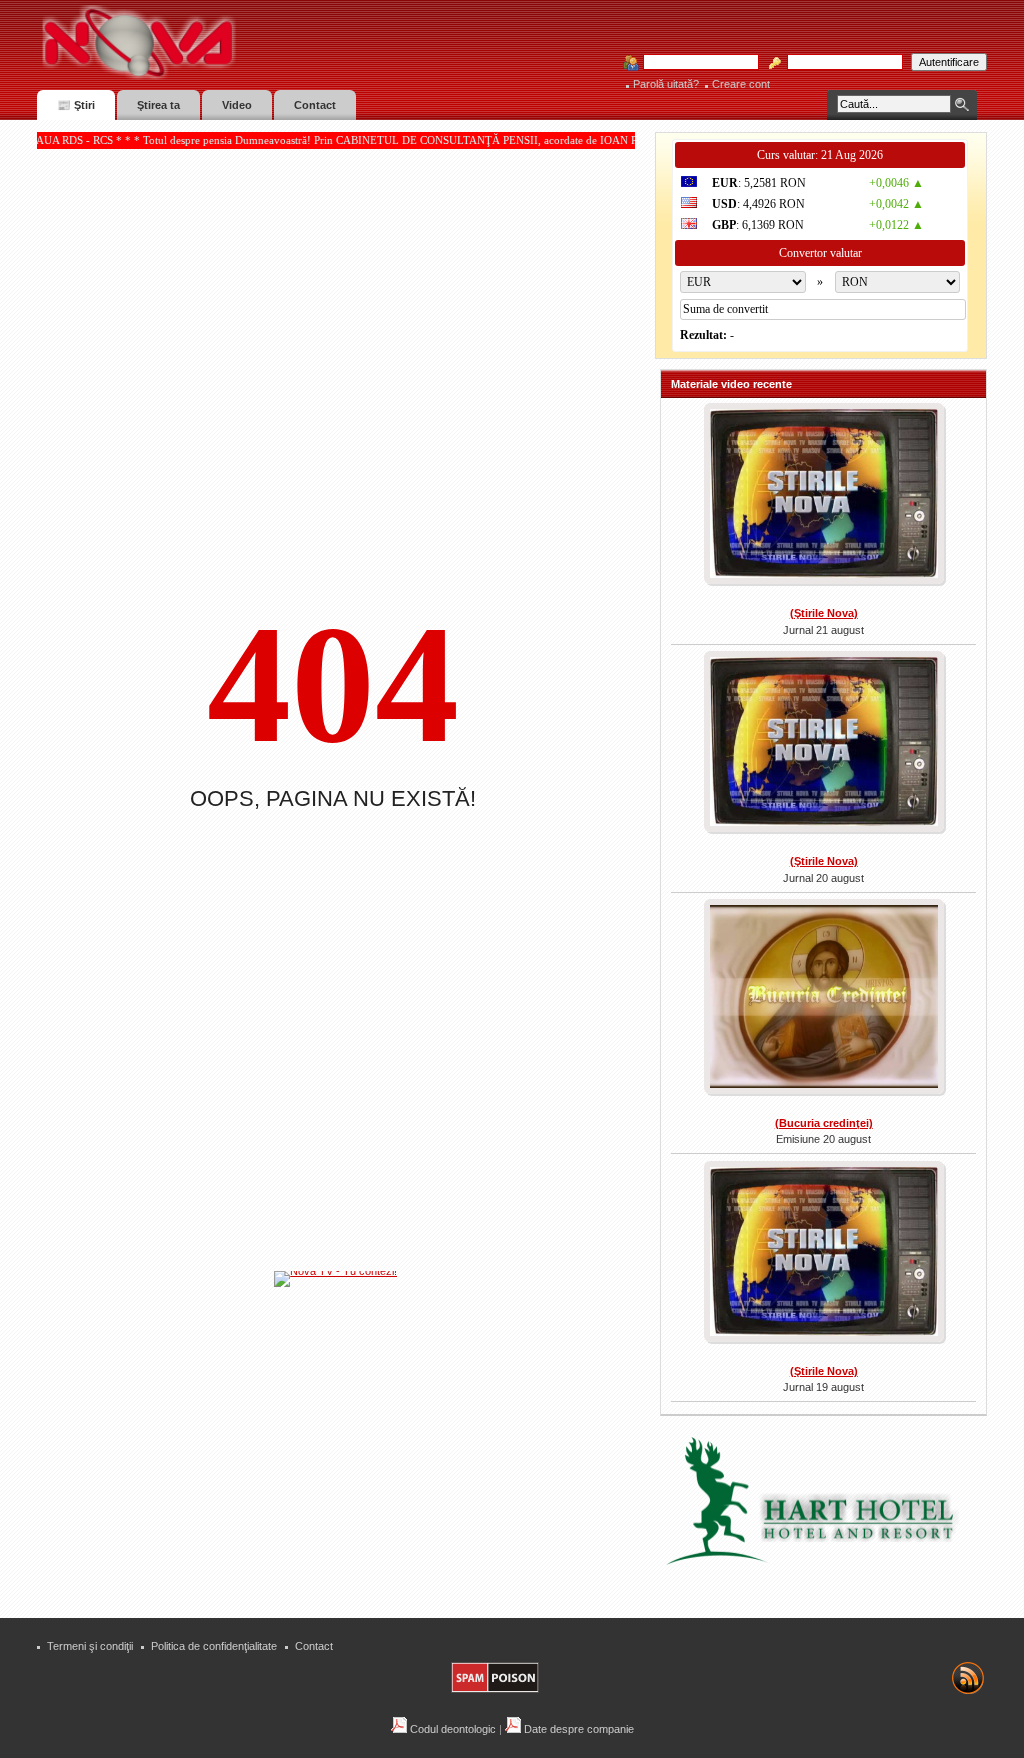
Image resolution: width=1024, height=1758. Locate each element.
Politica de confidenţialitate (214, 1646)
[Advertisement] (346, 1439)
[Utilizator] (695, 63)
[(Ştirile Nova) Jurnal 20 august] (823, 744)
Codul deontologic (451, 1729)
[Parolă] (839, 63)
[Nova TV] (312, 42)
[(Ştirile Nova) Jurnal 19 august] (823, 1254)
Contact (314, 1646)
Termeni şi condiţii (90, 1646)
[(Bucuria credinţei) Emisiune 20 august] (823, 998)
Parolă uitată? (666, 84)
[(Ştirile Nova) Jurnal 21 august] (823, 496)
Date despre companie (577, 1729)
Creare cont (741, 84)
